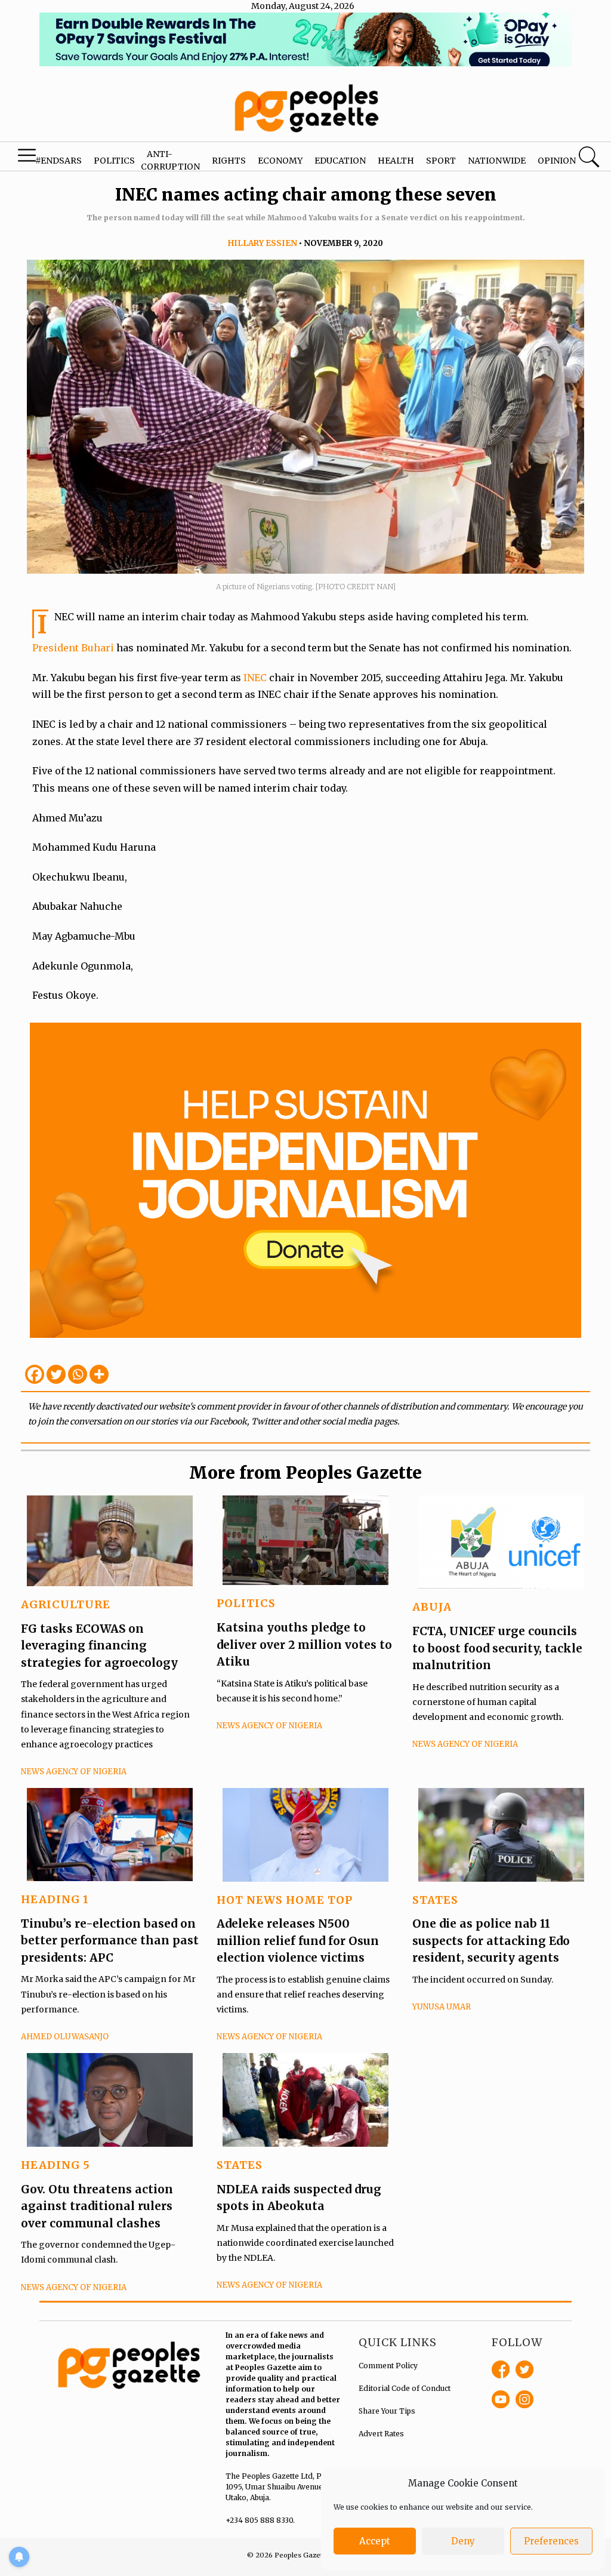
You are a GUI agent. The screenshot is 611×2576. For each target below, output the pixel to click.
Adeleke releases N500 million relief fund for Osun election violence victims (298, 1941)
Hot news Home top (285, 1900)
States (435, 1900)
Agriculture (66, 1604)
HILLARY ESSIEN (263, 243)
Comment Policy (388, 2366)
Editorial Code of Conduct (405, 2388)
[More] (99, 1374)
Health (396, 161)
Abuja (432, 1607)
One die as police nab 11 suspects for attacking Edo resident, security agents (491, 1941)
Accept (375, 2541)
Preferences (551, 2541)
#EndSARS (58, 161)
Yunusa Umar (442, 2007)
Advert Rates (381, 2434)
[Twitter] (56, 1374)
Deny (463, 2541)
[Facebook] (35, 1374)
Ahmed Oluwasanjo (65, 2037)
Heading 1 (55, 1899)
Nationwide (497, 161)
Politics (114, 161)
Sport (441, 161)
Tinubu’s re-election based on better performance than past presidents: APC (110, 1941)
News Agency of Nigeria (74, 1772)
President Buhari (73, 648)
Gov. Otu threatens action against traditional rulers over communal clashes (97, 2206)
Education (340, 161)
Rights (229, 161)
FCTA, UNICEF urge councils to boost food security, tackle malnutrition (497, 1648)
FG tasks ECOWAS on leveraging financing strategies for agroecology (99, 1646)
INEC (256, 678)
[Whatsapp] (78, 1374)
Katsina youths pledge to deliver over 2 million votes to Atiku (304, 1644)
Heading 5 (55, 2165)
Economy (280, 161)
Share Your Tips (387, 2411)
